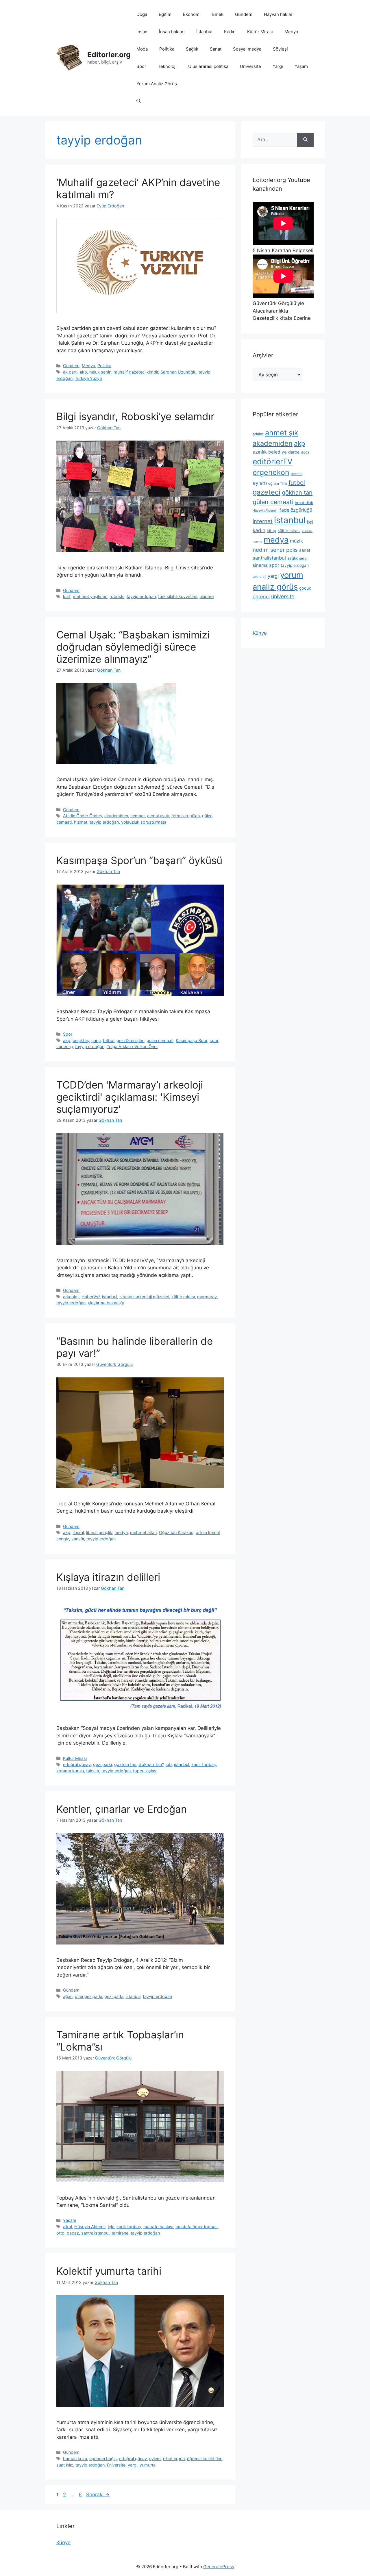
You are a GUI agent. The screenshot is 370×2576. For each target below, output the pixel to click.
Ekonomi (192, 14)
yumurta (148, 2465)
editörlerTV (273, 461)
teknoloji (259, 577)
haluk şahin (100, 372)
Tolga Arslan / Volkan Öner (132, 1046)
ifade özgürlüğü (295, 510)
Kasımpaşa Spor (192, 1040)
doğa (305, 452)
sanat (305, 550)
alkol (67, 2227)
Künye (260, 633)
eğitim (274, 483)
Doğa (142, 14)
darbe (294, 452)
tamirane (120, 2233)
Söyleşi (280, 49)
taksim (93, 1771)
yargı (133, 2465)
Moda (142, 49)
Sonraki (98, 2495)
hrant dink (304, 503)
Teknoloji (167, 66)
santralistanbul (95, 2233)
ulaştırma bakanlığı (106, 1303)
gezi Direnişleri (130, 1040)
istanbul (110, 1297)
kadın (259, 530)
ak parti (70, 372)
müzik (296, 541)
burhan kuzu (75, 2459)
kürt (67, 596)
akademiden (116, 816)
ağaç (68, 1996)
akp (83, 372)
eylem (155, 2459)
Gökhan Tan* (151, 1764)
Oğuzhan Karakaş (176, 1532)
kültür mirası (183, 1297)
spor (214, 1040)
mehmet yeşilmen (90, 596)
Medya (291, 32)
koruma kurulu (70, 1771)
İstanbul (204, 32)
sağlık (293, 558)
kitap (272, 531)
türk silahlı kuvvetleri (178, 596)
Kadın (230, 32)
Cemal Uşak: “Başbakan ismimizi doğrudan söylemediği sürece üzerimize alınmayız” (133, 647)
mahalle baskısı (158, 2227)
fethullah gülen (186, 816)
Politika (167, 49)
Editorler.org (109, 55)
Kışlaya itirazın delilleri (108, 1577)
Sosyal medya (247, 49)
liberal (78, 1532)
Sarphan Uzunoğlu (178, 372)
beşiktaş (81, 1040)
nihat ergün (174, 2459)
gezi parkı (102, 1764)
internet (263, 521)
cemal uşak (158, 816)
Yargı (278, 66)
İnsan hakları (172, 32)
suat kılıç (65, 2465)
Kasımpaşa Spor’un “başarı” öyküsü (139, 860)
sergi (303, 558)
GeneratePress (219, 2567)
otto (60, 2233)
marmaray (207, 1297)
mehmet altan (143, 1532)
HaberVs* (91, 1297)
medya (121, 1532)
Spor (141, 66)
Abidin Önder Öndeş (83, 816)
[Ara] (305, 140)
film (284, 483)
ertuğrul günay (77, 1764)
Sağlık (192, 49)
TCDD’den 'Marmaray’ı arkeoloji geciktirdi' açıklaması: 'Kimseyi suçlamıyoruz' (130, 1097)
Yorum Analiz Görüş (157, 84)
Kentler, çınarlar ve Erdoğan (122, 1809)
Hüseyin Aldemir (90, 2227)
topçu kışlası (145, 1771)
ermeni (297, 474)
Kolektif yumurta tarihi (109, 2271)
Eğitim (165, 14)
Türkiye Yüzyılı (88, 378)
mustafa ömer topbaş (197, 2227)
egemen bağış (103, 2459)
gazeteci (267, 492)
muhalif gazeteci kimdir (136, 372)
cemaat (138, 816)
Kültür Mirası (260, 32)
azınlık (260, 452)
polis (292, 550)
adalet (258, 434)
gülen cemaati (160, 1040)
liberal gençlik (99, 1532)
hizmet (81, 822)
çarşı (96, 1040)
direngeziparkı (88, 1996)
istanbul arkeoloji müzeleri (144, 1297)
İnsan (142, 32)
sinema (260, 565)
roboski (117, 596)
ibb (169, 1764)
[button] (139, 101)
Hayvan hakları (279, 14)
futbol (109, 1040)
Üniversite (250, 66)
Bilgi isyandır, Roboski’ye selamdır (135, 416)
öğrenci (261, 597)
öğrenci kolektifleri (205, 2459)
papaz (73, 2233)
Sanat (216, 49)
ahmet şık (282, 433)
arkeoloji (71, 1297)
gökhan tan (125, 1764)
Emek (218, 14)
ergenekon (271, 472)
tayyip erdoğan (141, 596)
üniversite (116, 2465)
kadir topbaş (204, 1764)
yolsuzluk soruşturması (144, 822)
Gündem (244, 14)
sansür (78, 1539)
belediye (277, 452)
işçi (310, 522)
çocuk (305, 588)
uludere (207, 596)
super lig (65, 1046)
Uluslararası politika (208, 66)
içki (111, 2227)
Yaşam (301, 66)
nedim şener (269, 550)
